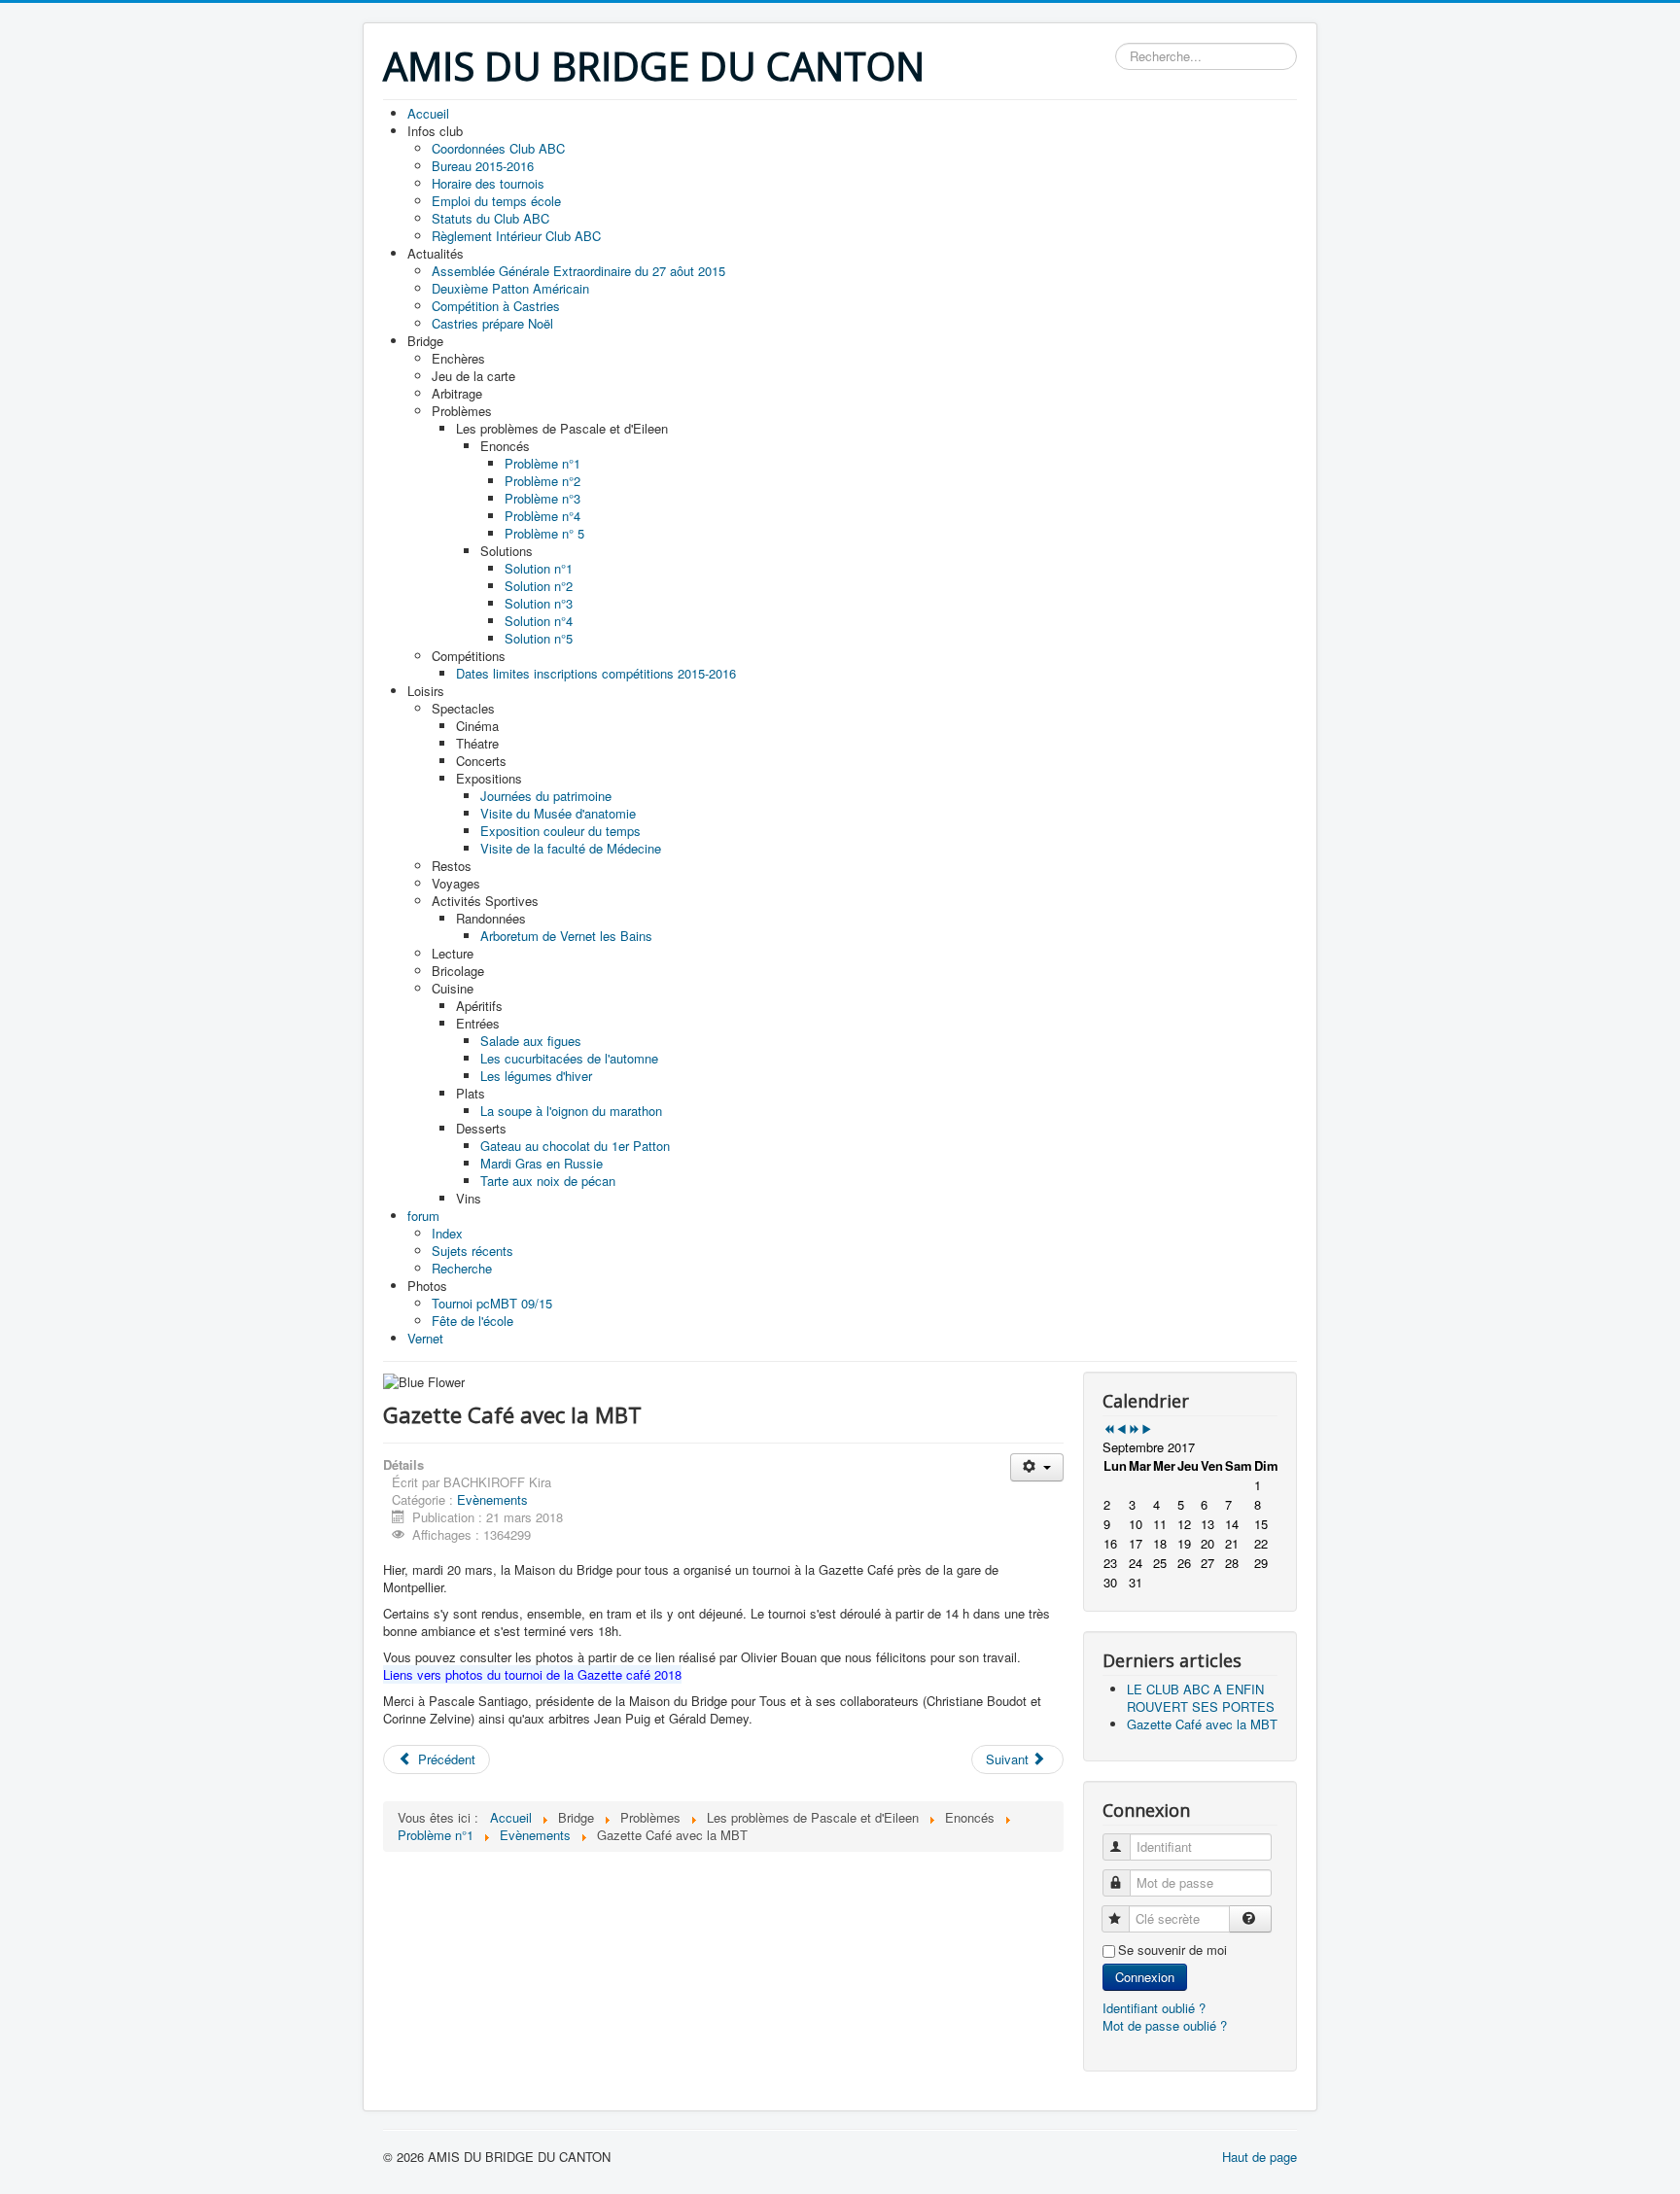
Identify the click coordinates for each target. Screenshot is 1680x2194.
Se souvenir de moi (1172, 1950)
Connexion (1145, 1977)
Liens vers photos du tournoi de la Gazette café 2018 (532, 1674)
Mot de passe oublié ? (1165, 2025)
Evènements (492, 1499)
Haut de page (1260, 2157)
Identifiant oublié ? (1154, 2008)
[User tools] (1037, 1467)
